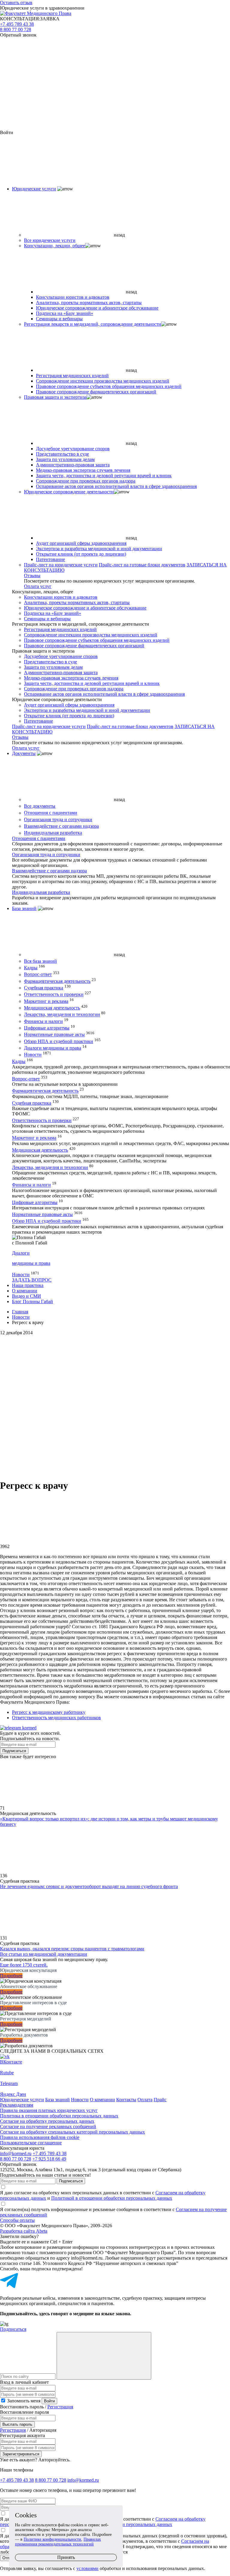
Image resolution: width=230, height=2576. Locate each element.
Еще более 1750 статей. (24, 1965)
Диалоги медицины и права (53, 1048)
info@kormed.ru (16, 2153)
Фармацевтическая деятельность (57, 981)
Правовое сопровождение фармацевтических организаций (96, 392)
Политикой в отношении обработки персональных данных (112, 2198)
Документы (24, 753)
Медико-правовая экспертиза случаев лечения (83, 470)
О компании (25, 1291)
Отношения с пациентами (51, 813)
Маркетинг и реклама (46, 1001)
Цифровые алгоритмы (47, 1028)
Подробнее (11, 1976)
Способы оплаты (17, 2220)
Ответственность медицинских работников (56, 1718)
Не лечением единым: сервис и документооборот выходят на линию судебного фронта (89, 1886)
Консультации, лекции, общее (55, 246)
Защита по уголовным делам (65, 459)
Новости (33, 1055)
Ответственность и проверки (54, 995)
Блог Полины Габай (32, 1301)
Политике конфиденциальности (52, 2539)
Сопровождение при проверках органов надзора (86, 481)
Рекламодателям (17, 2105)
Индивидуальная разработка (53, 833)
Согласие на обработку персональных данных (47, 2121)
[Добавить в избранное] (115, 1405)
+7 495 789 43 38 (17, 24)
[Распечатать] (115, 1358)
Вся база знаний (40, 961)
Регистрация (60, 2407)
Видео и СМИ (27, 1296)
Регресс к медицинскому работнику (49, 1712)
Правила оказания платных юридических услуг (49, 2110)
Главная (20, 1312)
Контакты (126, 2100)
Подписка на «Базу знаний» (65, 313)
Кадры (31, 968)
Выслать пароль (17, 2424)
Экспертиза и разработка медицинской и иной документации (99, 549)
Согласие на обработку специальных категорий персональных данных (72, 2132)
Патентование (50, 559)
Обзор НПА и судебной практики (59, 1041)
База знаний (24, 908)
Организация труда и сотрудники (58, 820)
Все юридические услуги (50, 240)
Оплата (145, 2100)
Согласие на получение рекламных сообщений (48, 2127)
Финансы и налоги (43, 1021)
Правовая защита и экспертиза (55, 397)
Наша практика (28, 1285)
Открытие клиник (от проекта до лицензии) (81, 554)
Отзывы (32, 576)
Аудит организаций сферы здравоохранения (81, 543)
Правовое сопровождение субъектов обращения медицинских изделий (109, 386)
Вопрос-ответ (38, 975)
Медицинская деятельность (52, 1008)
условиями (87, 2568)
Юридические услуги (34, 189)
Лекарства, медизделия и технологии (62, 1015)
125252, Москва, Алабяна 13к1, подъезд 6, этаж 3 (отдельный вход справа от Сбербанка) (91, 2170)
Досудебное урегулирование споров (73, 449)
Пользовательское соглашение (31, 2143)
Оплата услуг (38, 586)
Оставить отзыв (16, 3)
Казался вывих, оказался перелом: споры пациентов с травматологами (72, 1949)
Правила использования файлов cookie (40, 2137)
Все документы (40, 806)
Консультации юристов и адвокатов (73, 297)
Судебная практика (44, 988)
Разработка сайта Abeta (24, 2231)
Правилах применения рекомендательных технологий (58, 2542)
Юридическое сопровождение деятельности (69, 492)
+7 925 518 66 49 (49, 2159)
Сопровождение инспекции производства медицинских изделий (103, 381)
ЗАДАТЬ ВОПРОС (32, 1280)
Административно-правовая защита (73, 465)
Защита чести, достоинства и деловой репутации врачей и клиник (104, 476)
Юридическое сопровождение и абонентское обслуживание (97, 308)
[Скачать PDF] (115, 1451)
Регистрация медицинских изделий (72, 376)
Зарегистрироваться (21, 2454)
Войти (49, 2401)
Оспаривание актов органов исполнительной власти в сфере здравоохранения (116, 486)
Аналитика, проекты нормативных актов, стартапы (89, 303)
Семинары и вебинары (59, 319)
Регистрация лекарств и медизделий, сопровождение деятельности (93, 324)
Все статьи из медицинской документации (44, 1954)
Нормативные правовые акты (54, 1035)
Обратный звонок (18, 35)
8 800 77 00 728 (16, 29)
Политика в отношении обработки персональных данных (59, 2116)
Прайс (160, 2100)
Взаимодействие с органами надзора (61, 826)
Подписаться (14, 1751)
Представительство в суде (62, 454)
